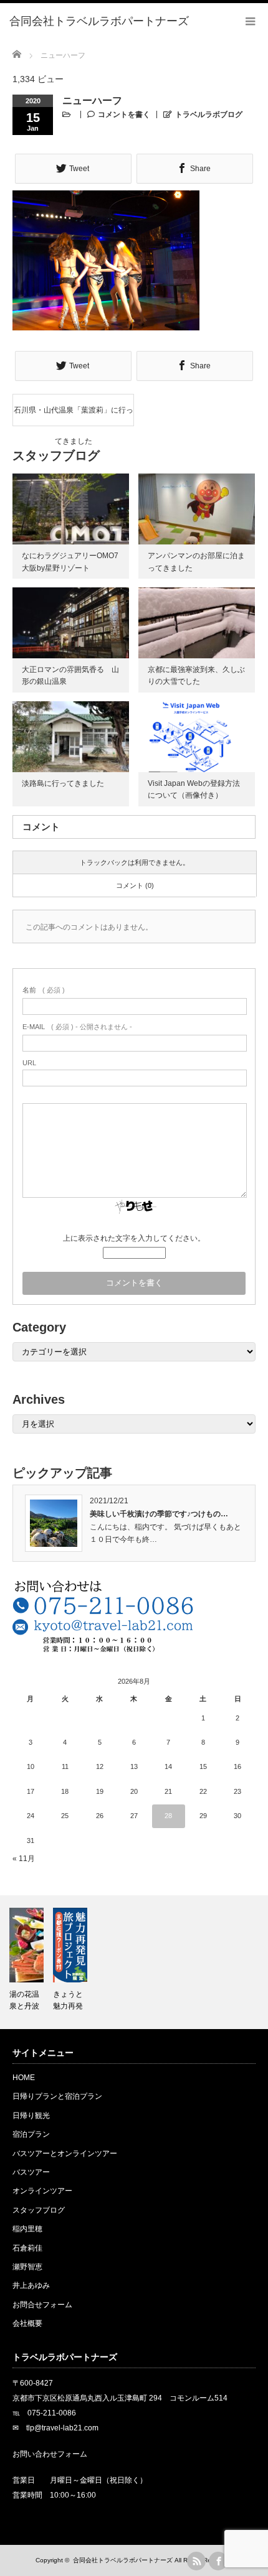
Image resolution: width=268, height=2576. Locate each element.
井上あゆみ (31, 2285)
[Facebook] (218, 2561)
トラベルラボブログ (209, 114)
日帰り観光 (31, 2116)
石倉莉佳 (27, 2248)
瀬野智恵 (27, 2267)
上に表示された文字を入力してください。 (134, 1238)
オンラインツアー (42, 2191)
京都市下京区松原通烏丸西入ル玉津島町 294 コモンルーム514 (120, 2398)
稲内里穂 (27, 2229)
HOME (24, 2078)
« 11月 (24, 1859)
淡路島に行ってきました (63, 783)
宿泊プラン (31, 2134)
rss (196, 2561)
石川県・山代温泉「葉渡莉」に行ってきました (74, 416)
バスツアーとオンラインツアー (65, 2154)
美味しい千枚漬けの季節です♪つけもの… (159, 1514)
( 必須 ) (44, 990)
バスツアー (31, 2172)
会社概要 (27, 2323)
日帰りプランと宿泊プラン (57, 2096)
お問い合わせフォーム (50, 2454)
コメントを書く (124, 114)
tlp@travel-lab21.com (62, 2428)
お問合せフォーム (42, 2305)
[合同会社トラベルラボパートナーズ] (99, 22)
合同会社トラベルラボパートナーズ (123, 2560)
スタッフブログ (39, 2210)
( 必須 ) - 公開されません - (77, 1027)
